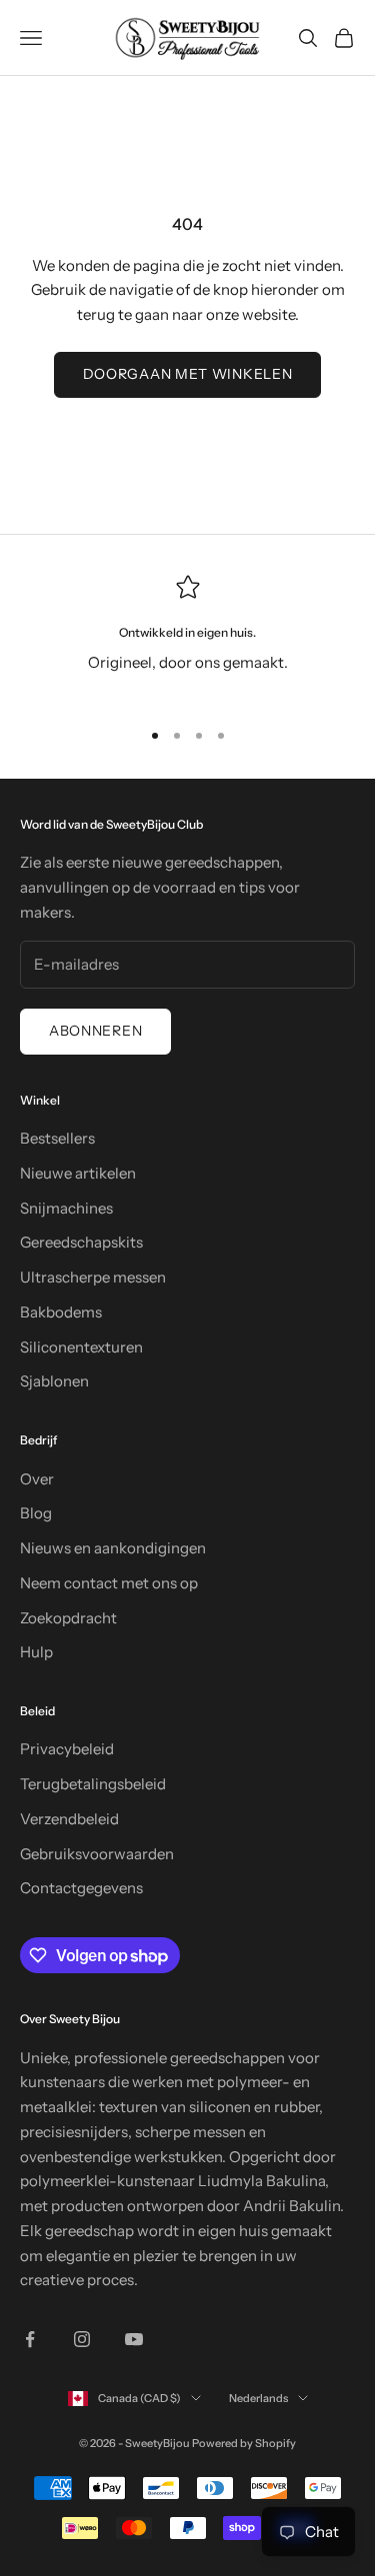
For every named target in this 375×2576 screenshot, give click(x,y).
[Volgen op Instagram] (82, 2339)
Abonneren (95, 1031)
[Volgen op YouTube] (134, 2339)
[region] (187, 638)
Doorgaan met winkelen (188, 374)
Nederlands (258, 2398)
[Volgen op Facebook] (30, 2339)
